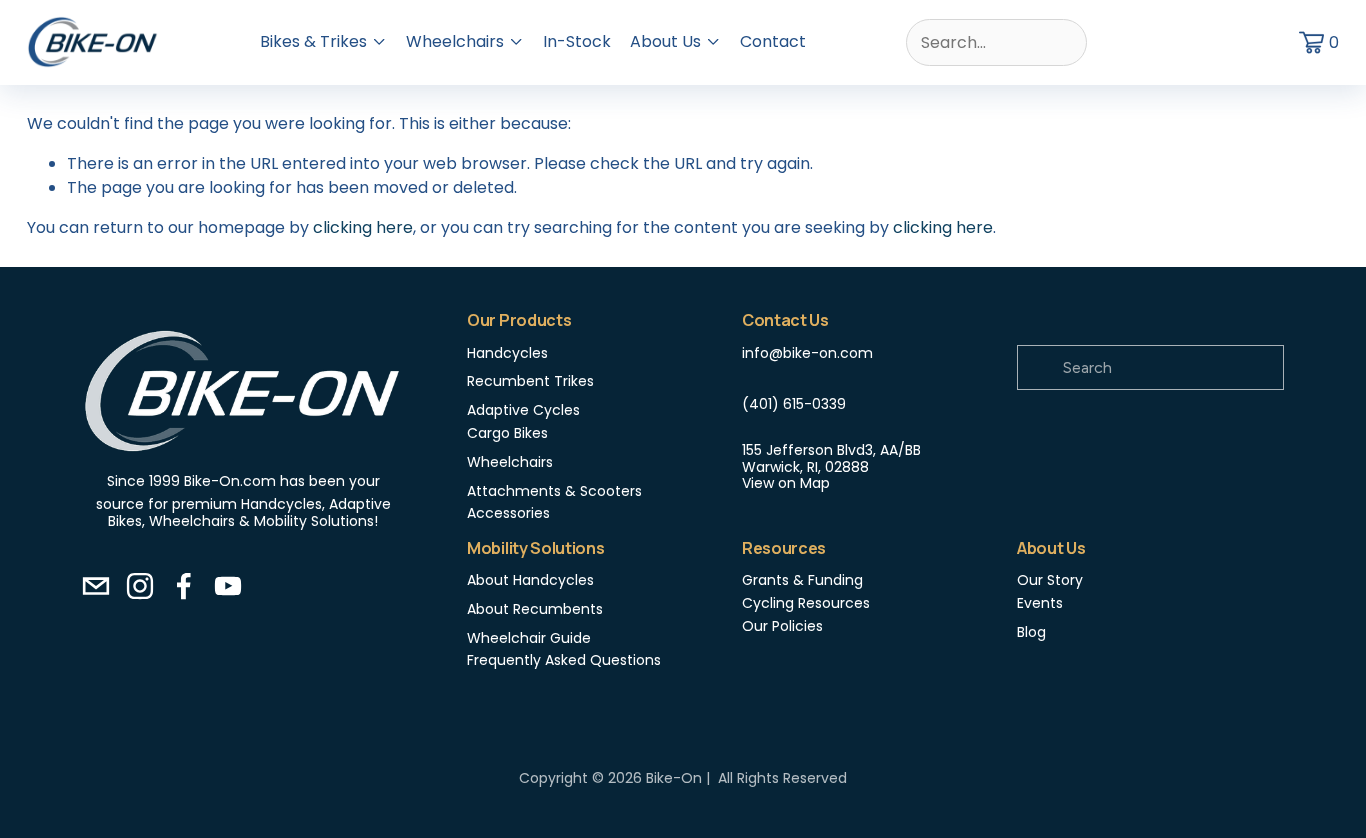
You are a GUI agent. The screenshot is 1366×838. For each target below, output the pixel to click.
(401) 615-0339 (794, 404)
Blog (1031, 632)
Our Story (1050, 580)
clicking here (363, 227)
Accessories (508, 513)
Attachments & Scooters (554, 491)
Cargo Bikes (507, 433)
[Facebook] (184, 586)
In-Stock (577, 41)
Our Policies (782, 626)
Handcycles (507, 353)
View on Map (786, 483)
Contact (773, 41)
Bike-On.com (230, 481)
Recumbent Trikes (530, 381)
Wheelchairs (510, 462)
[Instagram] (140, 586)
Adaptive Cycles (523, 410)
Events (1040, 603)
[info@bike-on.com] (96, 586)
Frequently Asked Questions (564, 660)
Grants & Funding (802, 580)
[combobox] (996, 42)
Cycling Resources (806, 603)
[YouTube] (228, 586)
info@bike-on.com (807, 353)
